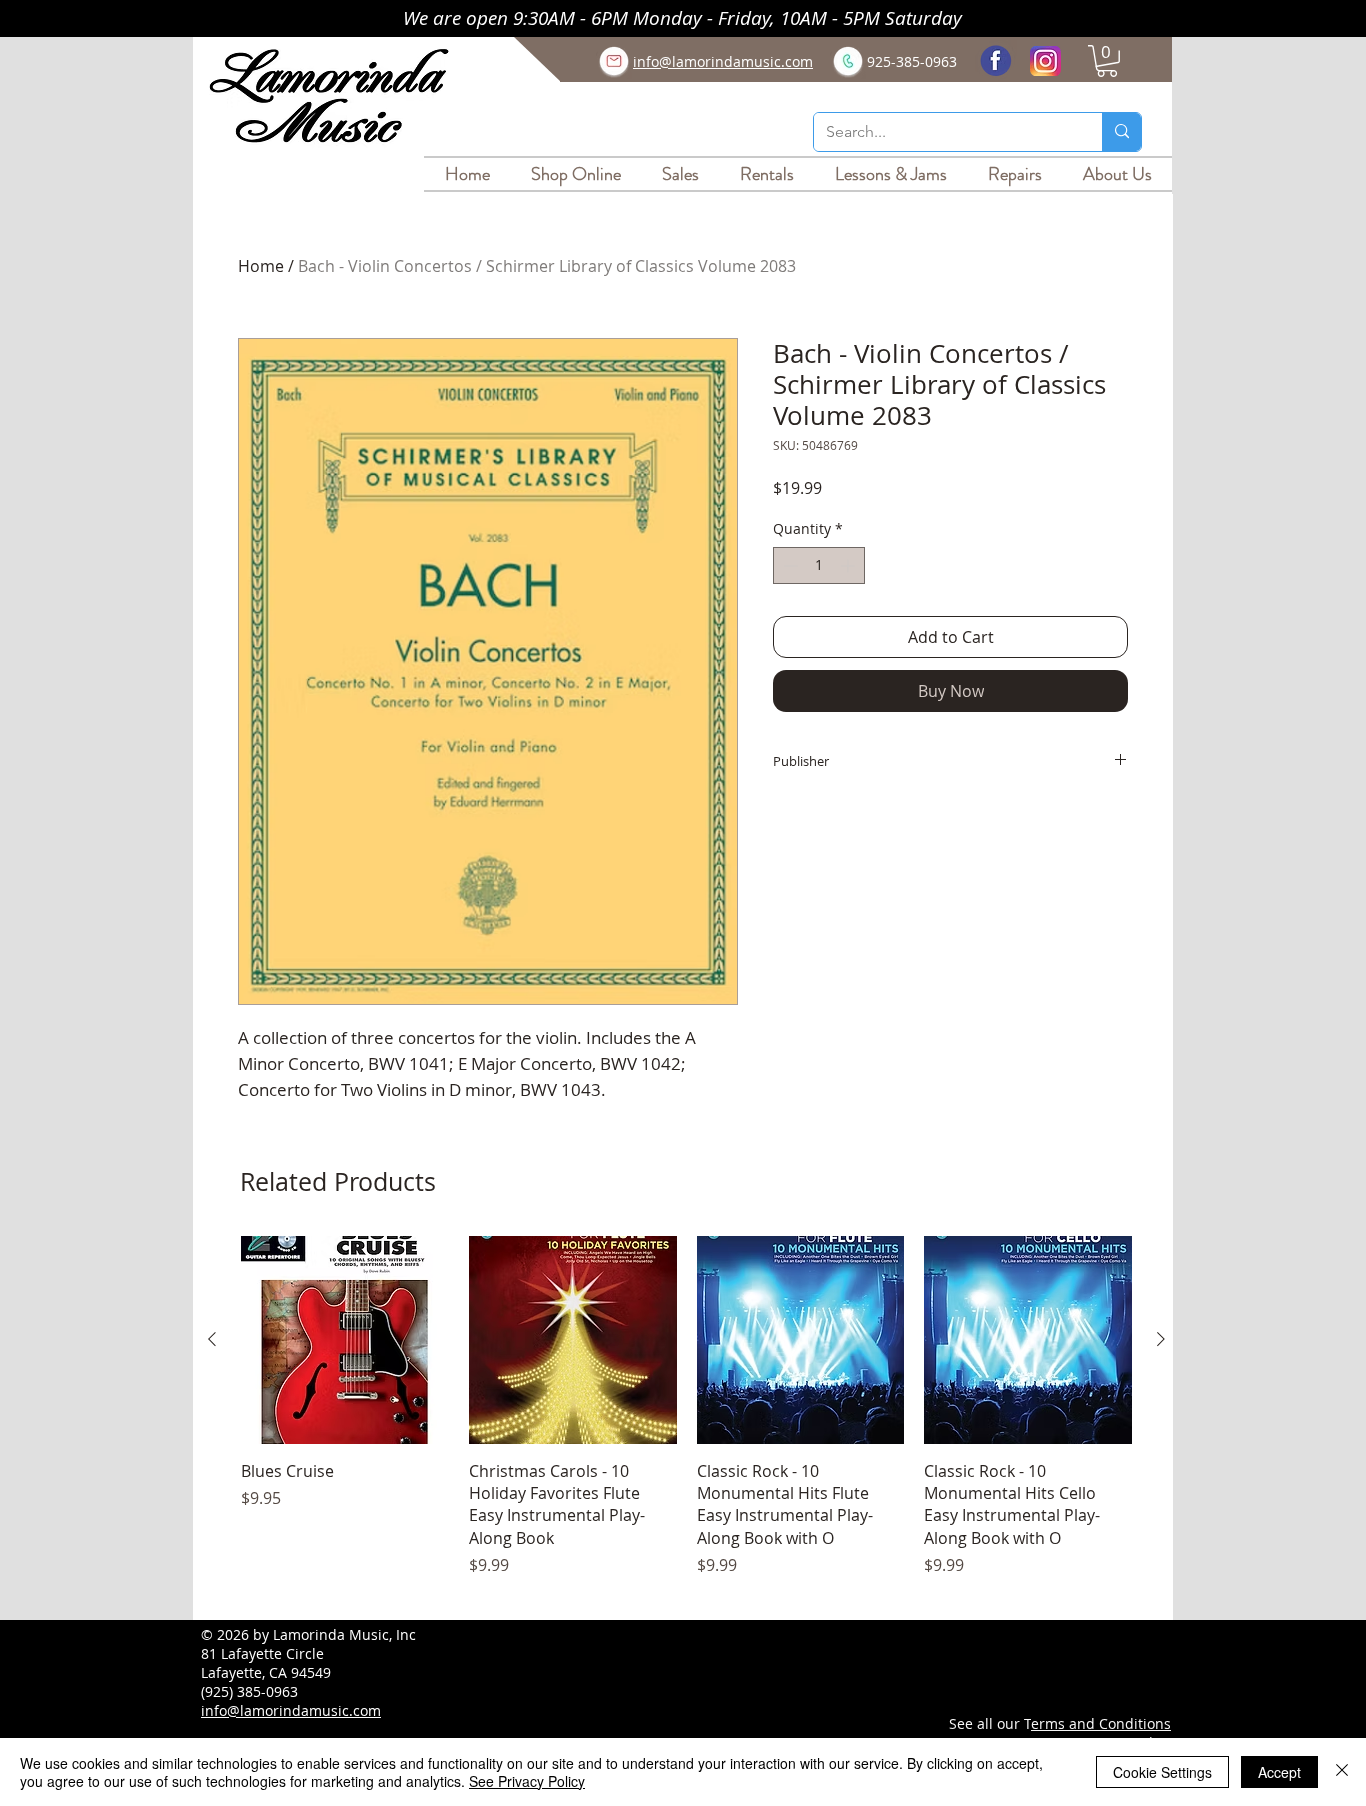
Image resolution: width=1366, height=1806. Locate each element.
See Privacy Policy (527, 1781)
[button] (1107, 61)
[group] (686, 1418)
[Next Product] (1161, 1339)
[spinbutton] (819, 565)
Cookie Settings (1162, 1772)
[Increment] (849, 565)
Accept (1279, 1772)
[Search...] (1121, 132)
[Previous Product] (212, 1339)
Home (261, 266)
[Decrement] (788, 565)
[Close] (1342, 1772)
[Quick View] (345, 1340)
